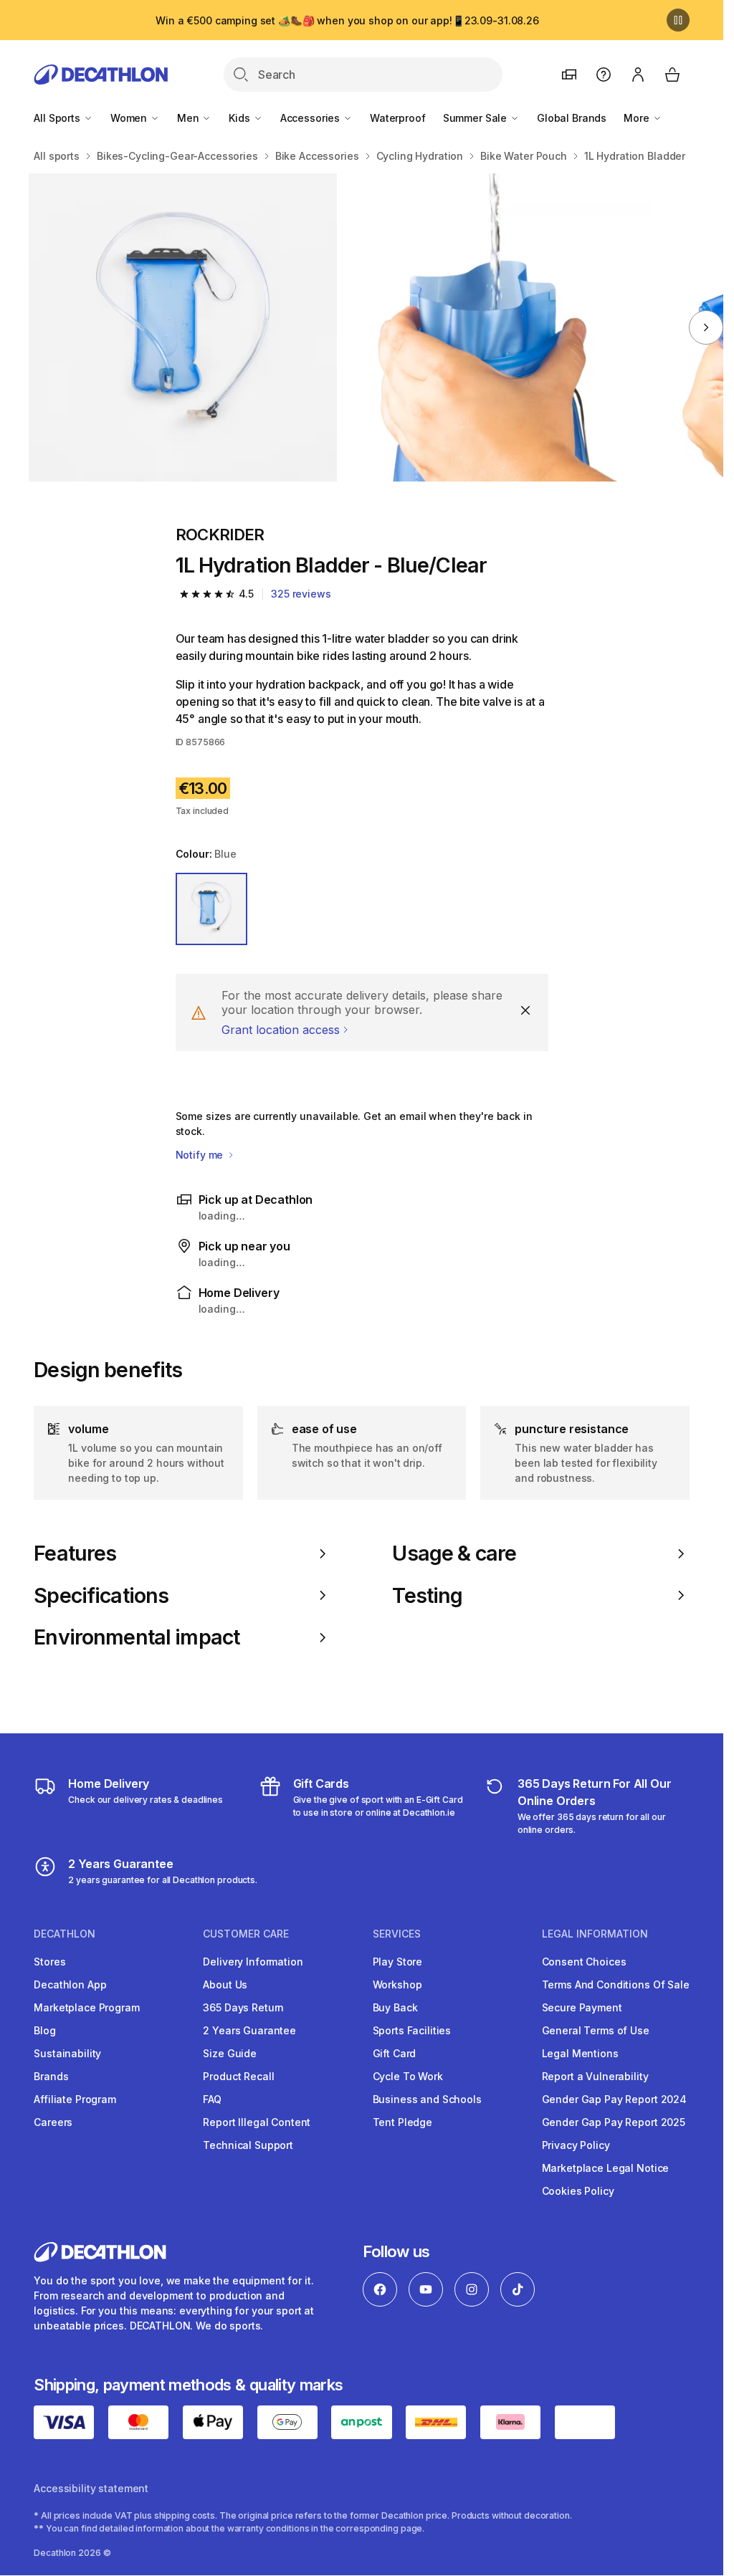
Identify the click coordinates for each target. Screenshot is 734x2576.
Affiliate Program (75, 2099)
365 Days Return (243, 2007)
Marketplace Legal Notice (606, 2168)
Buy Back (395, 2007)
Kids (240, 118)
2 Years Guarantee (249, 2030)
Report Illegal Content (257, 2122)
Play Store (398, 1962)
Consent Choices (584, 1962)
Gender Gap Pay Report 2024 (614, 2099)
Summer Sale (476, 118)
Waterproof (398, 118)
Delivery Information (253, 1962)
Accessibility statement (91, 2488)
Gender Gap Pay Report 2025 (614, 2122)
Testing (427, 1596)
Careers (53, 2122)
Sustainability (67, 2053)
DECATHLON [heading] (65, 1934)
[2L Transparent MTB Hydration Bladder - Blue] (497, 327)
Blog (44, 2030)
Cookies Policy (578, 2191)
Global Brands (572, 118)
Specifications (101, 1596)
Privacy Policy (576, 2145)
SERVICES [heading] (397, 1934)
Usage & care (454, 1553)
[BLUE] (212, 909)
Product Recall (238, 2076)
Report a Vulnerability (595, 2076)
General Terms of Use (596, 2030)
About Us (225, 1984)
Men (189, 118)
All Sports (58, 118)
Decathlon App (70, 1984)
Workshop (397, 1984)
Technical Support (248, 2145)
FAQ (212, 2099)
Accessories (311, 118)
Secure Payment (582, 2007)
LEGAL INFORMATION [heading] (595, 1934)
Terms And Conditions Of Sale (616, 1984)
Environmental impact (137, 1637)
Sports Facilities (412, 2030)
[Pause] (678, 20)
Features (75, 1553)
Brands (51, 2076)
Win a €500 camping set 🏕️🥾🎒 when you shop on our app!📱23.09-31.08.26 (347, 20)
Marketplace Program (86, 2007)
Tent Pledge (402, 2122)
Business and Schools (427, 2099)
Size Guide (230, 2053)
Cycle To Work (408, 2076)
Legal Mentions (580, 2053)
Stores (49, 1962)
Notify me (201, 1155)
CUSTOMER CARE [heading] (246, 1934)
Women (130, 118)
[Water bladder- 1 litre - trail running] (183, 327)
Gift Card (395, 2053)
